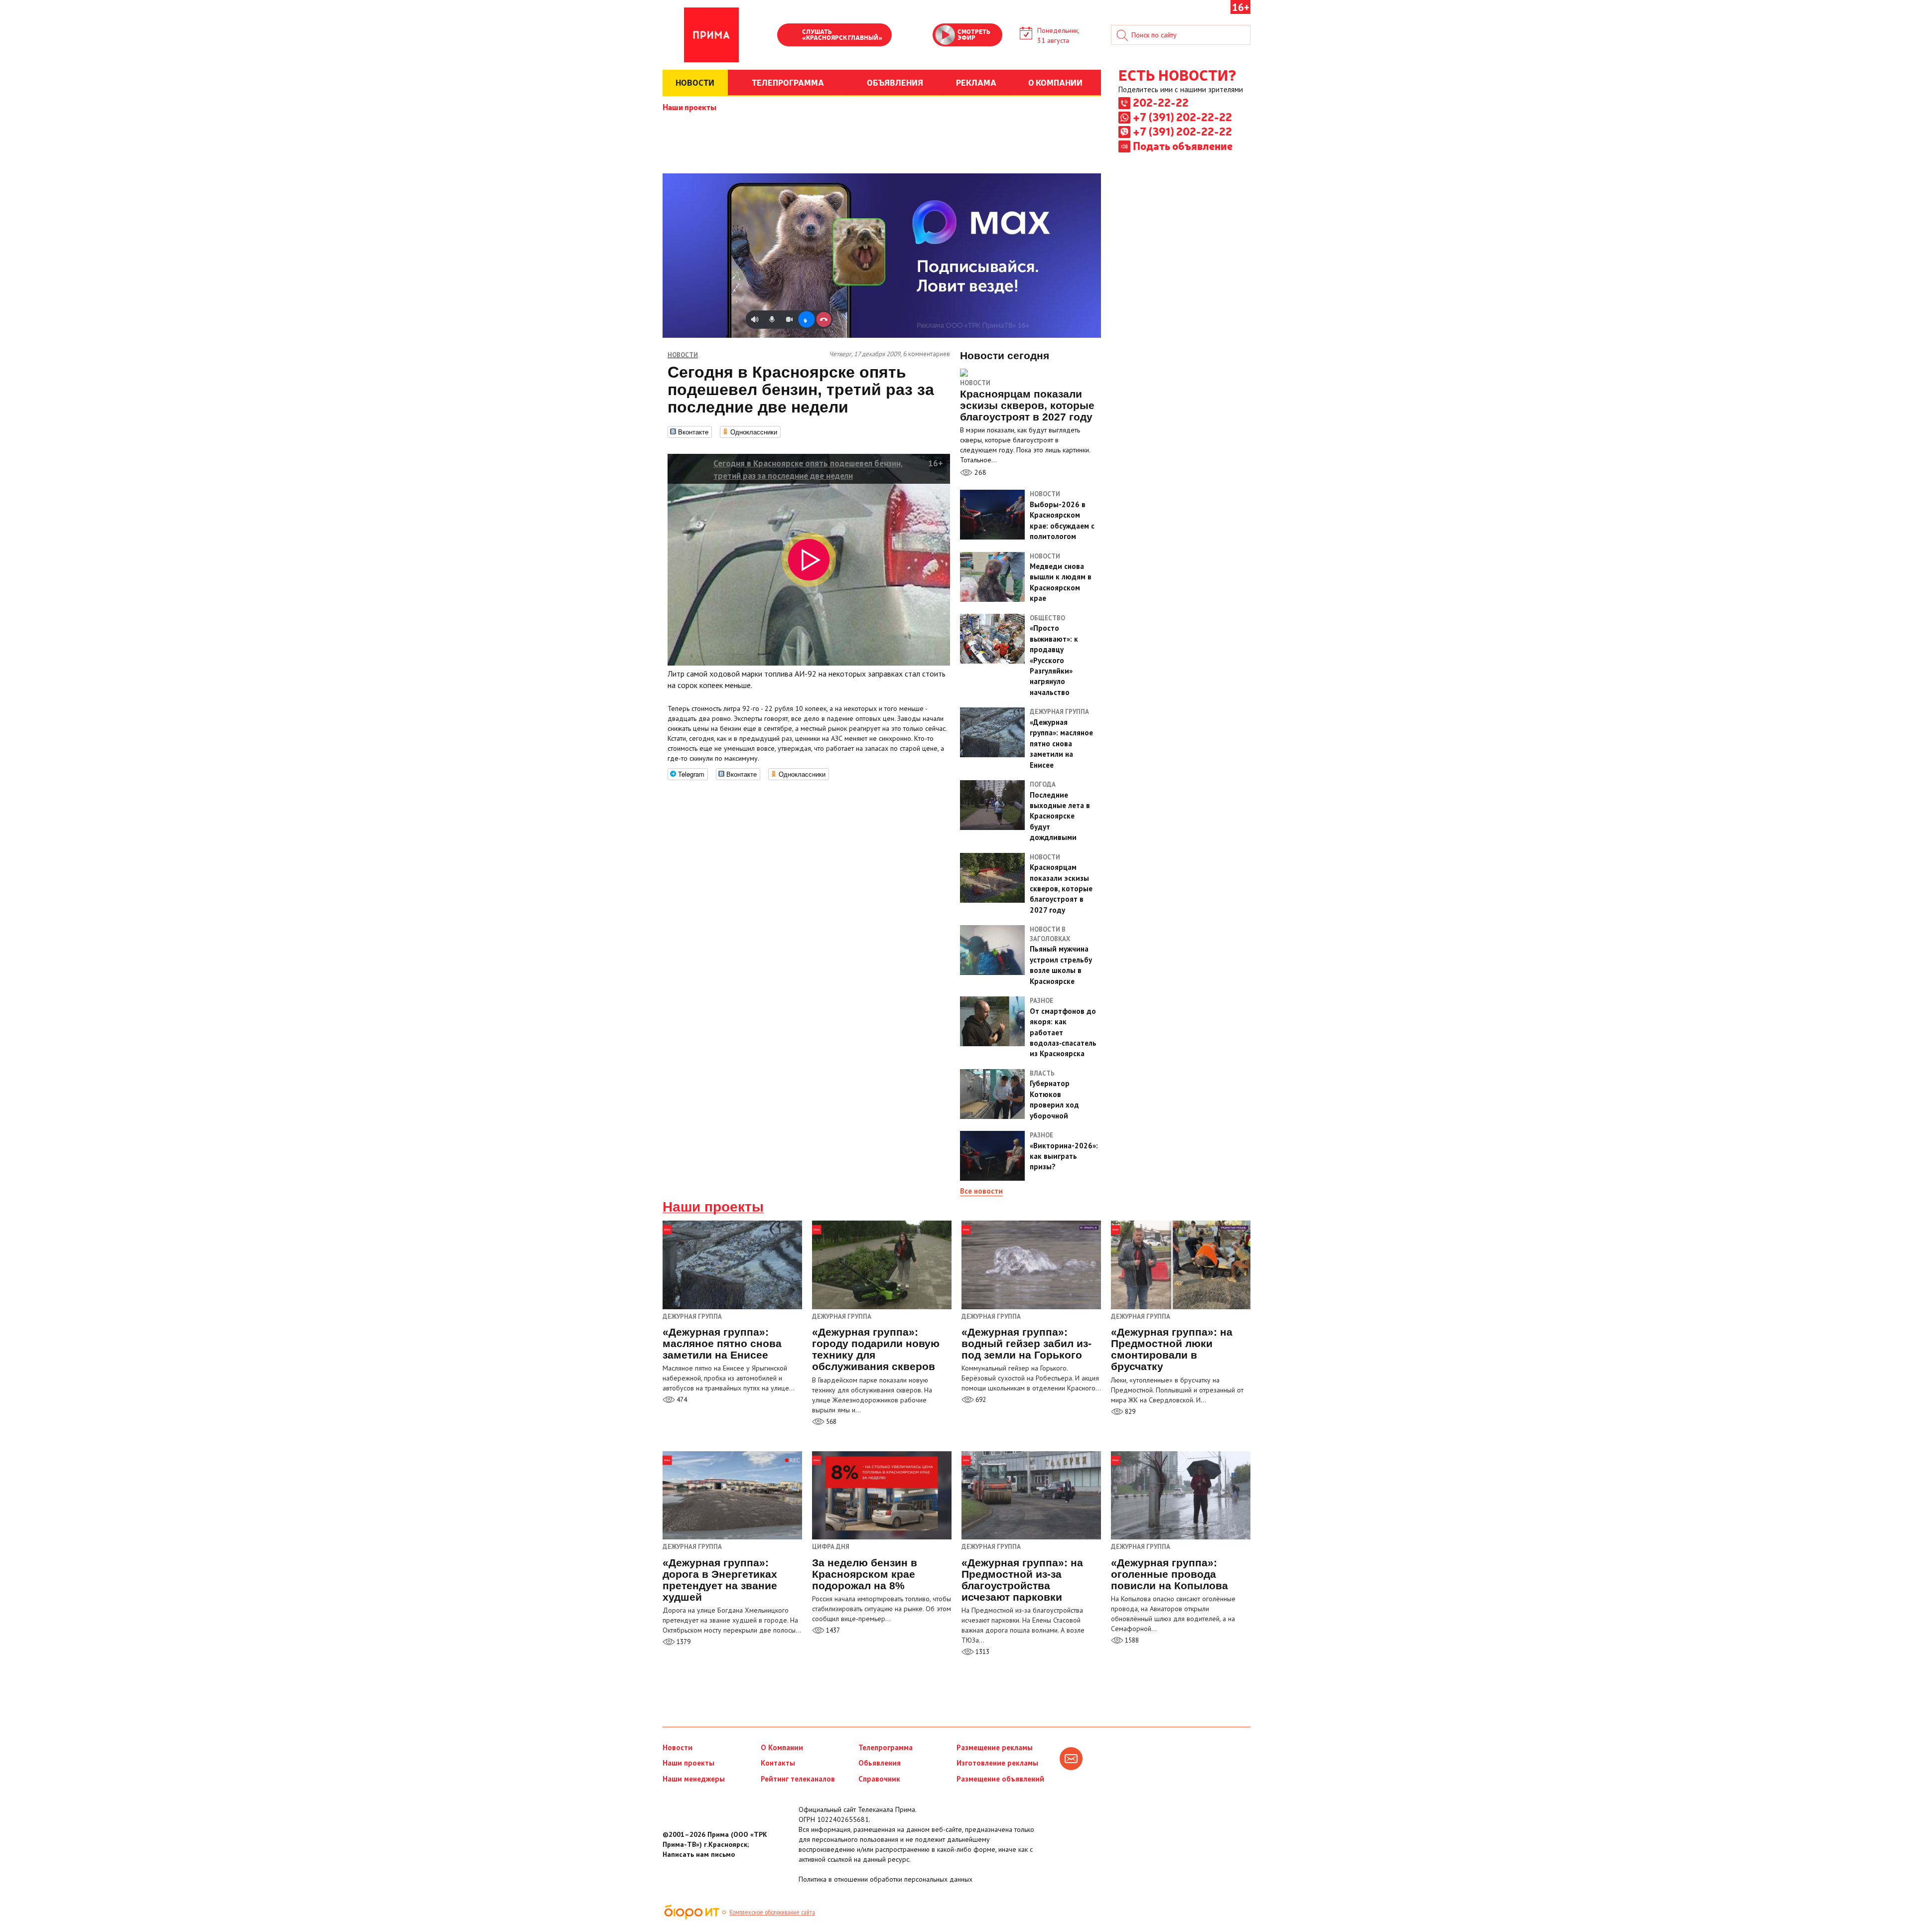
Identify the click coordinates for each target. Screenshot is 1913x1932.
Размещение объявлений (1000, 1779)
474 (681, 1400)
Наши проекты (689, 107)
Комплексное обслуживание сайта (772, 1912)
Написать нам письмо (699, 1854)
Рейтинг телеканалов (798, 1779)
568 (830, 1422)
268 (979, 472)
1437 (832, 1630)
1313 (982, 1652)
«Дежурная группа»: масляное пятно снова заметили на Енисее (722, 1343)
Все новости (981, 1191)
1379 (683, 1642)
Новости (975, 383)
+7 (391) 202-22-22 (1182, 117)
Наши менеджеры (694, 1779)
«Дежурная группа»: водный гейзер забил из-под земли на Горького (1026, 1343)
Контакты (778, 1763)
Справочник (879, 1779)
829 (1129, 1412)
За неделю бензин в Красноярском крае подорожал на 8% (865, 1574)
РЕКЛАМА (976, 82)
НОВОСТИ (695, 82)
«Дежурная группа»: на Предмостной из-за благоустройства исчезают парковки (1022, 1580)
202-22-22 (1161, 102)
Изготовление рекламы (997, 1763)
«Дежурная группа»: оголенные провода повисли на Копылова (1169, 1574)
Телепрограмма (886, 1747)
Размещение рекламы (995, 1747)
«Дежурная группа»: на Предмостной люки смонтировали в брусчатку (1172, 1349)
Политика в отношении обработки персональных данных (886, 1879)
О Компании (782, 1747)
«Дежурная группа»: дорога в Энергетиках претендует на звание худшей (720, 1580)
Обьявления (880, 1763)
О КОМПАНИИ (1055, 82)
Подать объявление (1183, 145)
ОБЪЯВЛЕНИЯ (895, 82)
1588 (1131, 1640)
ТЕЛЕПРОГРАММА (788, 82)
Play (790, 36)
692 (980, 1400)
